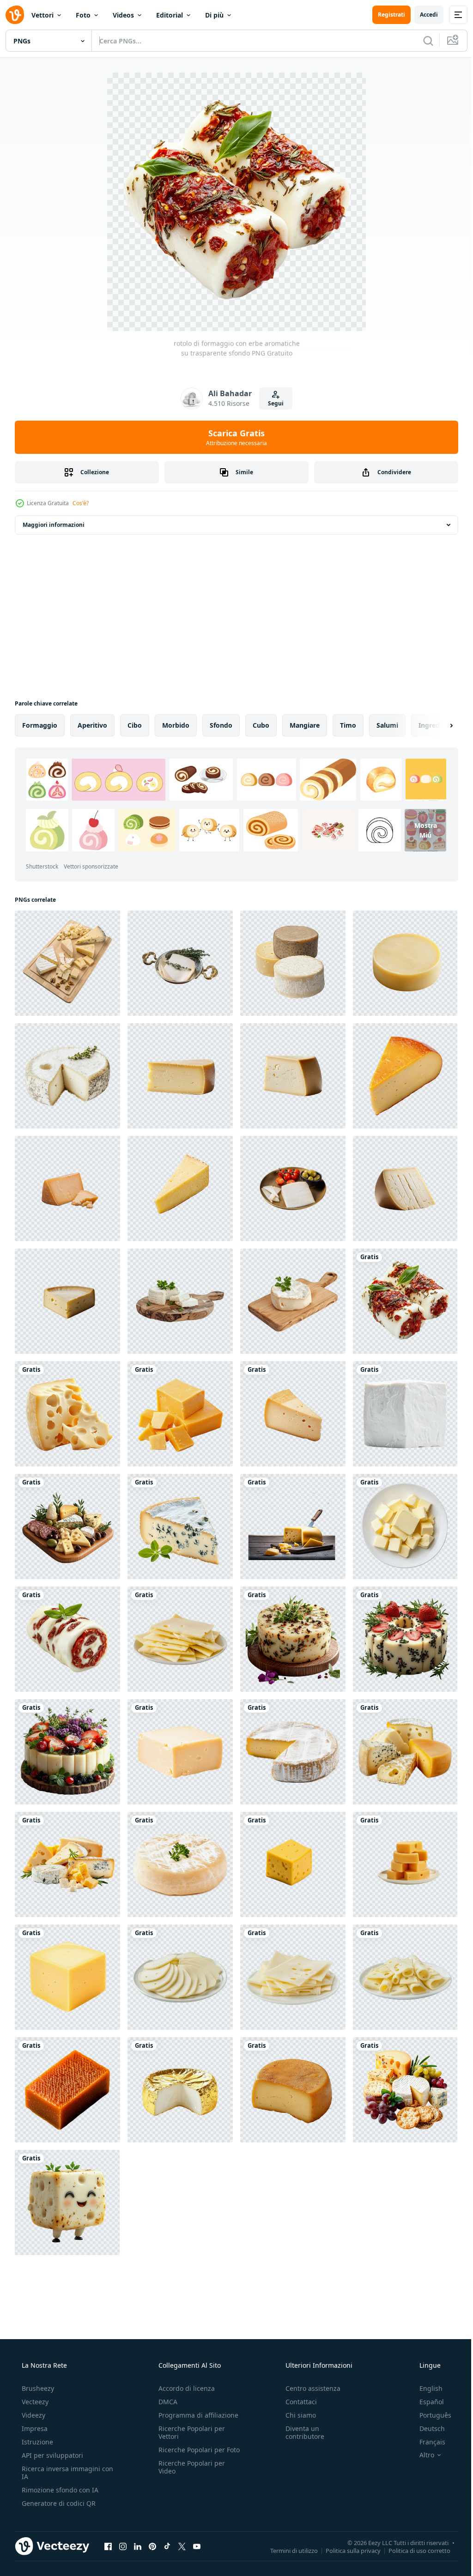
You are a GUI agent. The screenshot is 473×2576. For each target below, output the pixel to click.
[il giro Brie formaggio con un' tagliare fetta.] (293, 1752)
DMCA (165, 2402)
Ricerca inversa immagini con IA (60, 2473)
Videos (123, 15)
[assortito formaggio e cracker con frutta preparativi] (405, 2090)
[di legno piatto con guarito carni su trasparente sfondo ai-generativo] (67, 1526)
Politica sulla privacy (346, 2550)
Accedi (422, 15)
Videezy (33, 2415)
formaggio (40, 725)
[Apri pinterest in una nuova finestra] (152, 2546)
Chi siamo (296, 2415)
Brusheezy (37, 2388)
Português (429, 2415)
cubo (261, 725)
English (425, 2388)
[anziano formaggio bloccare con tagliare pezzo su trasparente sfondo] (67, 1188)
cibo (135, 725)
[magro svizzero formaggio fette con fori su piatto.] (180, 1639)
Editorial (170, 15)
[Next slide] (437, 725)
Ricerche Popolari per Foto (189, 2454)
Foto (83, 15)
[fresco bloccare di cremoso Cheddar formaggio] (180, 1752)
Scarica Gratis (233, 437)
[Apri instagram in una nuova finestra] (123, 2546)
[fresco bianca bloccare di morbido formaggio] (405, 1414)
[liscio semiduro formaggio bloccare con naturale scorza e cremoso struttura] (293, 2090)
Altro (421, 2455)
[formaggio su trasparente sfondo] (180, 2090)
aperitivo (92, 725)
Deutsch (426, 2428)
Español (426, 2402)
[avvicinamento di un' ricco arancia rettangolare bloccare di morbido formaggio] (67, 2090)
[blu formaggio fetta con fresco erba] (180, 1526)
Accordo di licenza (184, 2388)
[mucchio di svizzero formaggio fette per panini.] (293, 1977)
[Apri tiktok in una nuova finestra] (167, 2546)
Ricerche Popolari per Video (189, 2475)
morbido (176, 725)
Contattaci (297, 2402)
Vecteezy (34, 2402)
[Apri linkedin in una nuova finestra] (138, 2546)
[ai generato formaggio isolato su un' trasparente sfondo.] (405, 1864)
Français (426, 2442)
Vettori (42, 15)
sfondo (221, 725)
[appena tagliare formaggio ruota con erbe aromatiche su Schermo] (67, 1076)
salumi (387, 725)
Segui (273, 403)
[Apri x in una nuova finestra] (182, 2546)
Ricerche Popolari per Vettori (189, 2432)
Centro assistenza (308, 2388)
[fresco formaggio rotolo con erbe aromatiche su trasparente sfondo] (67, 1639)
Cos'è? (81, 503)
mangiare (305, 725)
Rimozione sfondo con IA (59, 2490)
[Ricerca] (421, 41)
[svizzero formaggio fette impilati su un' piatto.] (405, 1977)
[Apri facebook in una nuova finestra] (108, 2546)
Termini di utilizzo (287, 2550)
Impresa (34, 2428)
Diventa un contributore (300, 2432)
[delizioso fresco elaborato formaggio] (293, 1526)
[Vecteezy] (15, 15)
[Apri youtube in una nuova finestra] (197, 2546)
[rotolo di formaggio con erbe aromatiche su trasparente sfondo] (405, 1301)
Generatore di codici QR (58, 2503)
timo (348, 725)
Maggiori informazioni (54, 525)
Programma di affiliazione (196, 2415)
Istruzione (36, 2442)
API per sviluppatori (52, 2455)
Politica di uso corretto (412, 2550)
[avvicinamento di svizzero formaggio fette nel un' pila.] (180, 1977)
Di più (214, 15)
